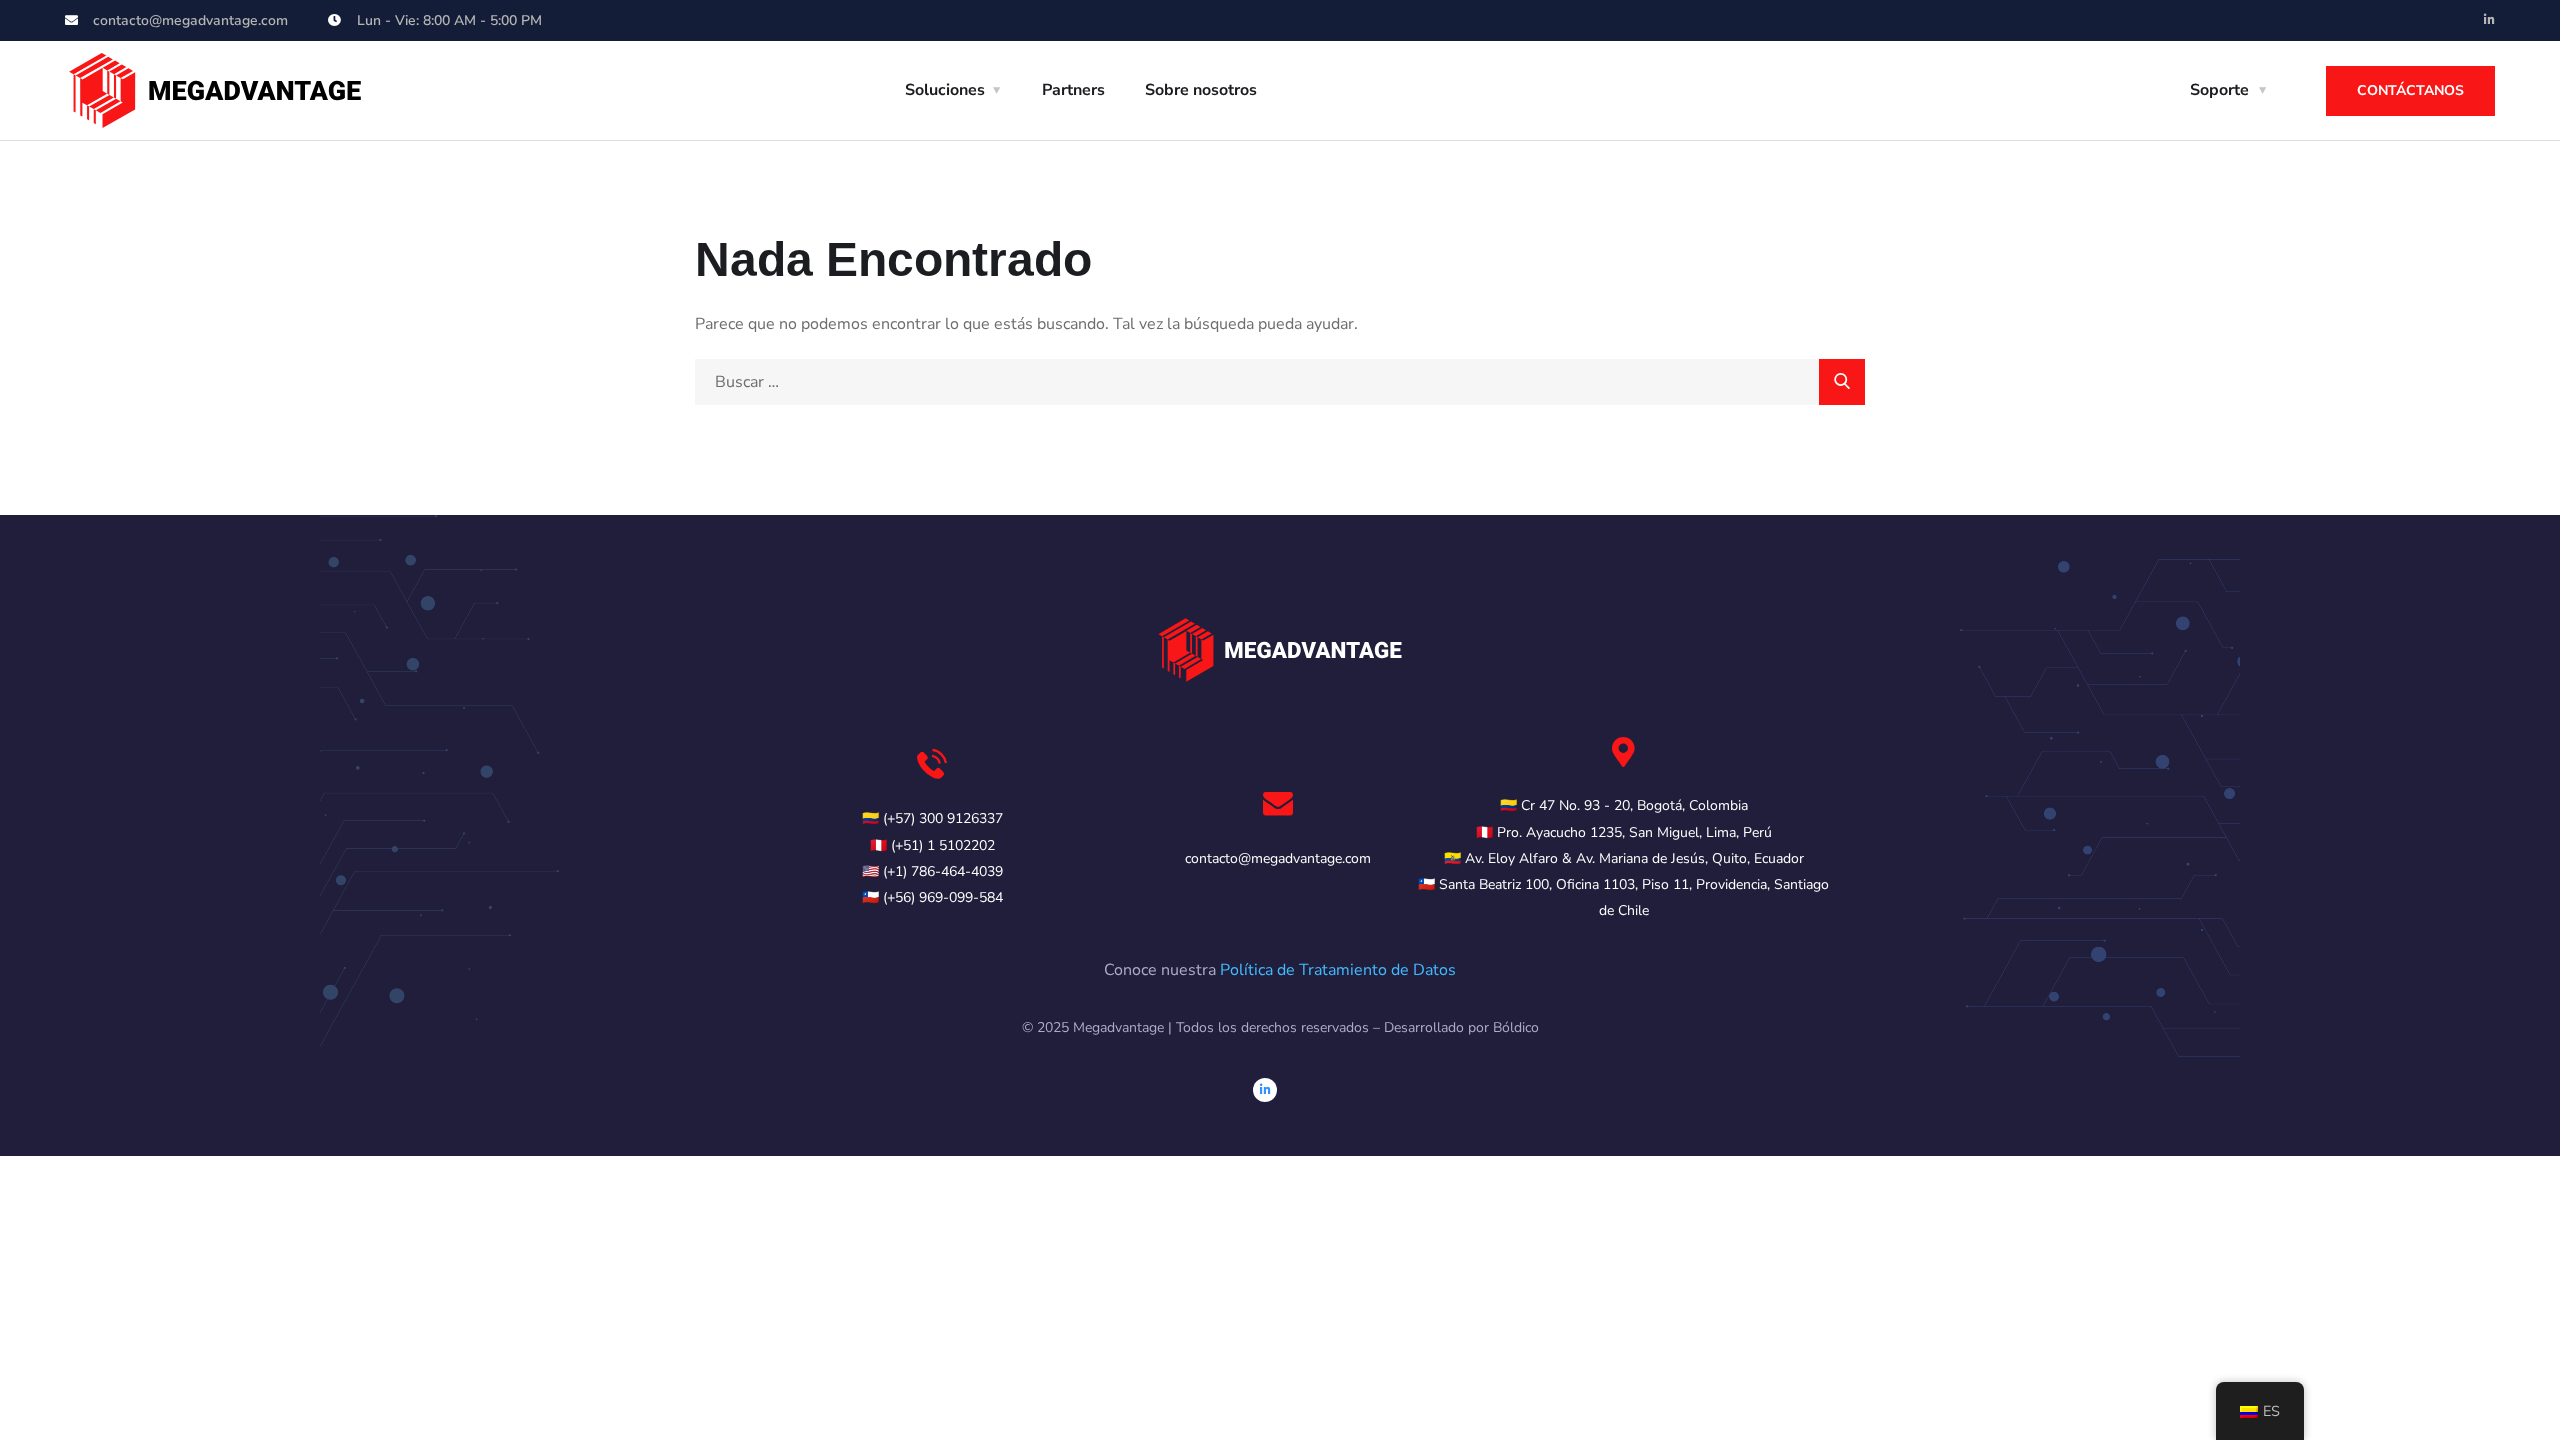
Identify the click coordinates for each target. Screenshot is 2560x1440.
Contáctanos (2410, 90)
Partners (1073, 90)
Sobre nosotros (1201, 90)
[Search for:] (1280, 382)
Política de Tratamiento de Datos (1338, 970)
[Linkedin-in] (2489, 20)
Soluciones (945, 90)
